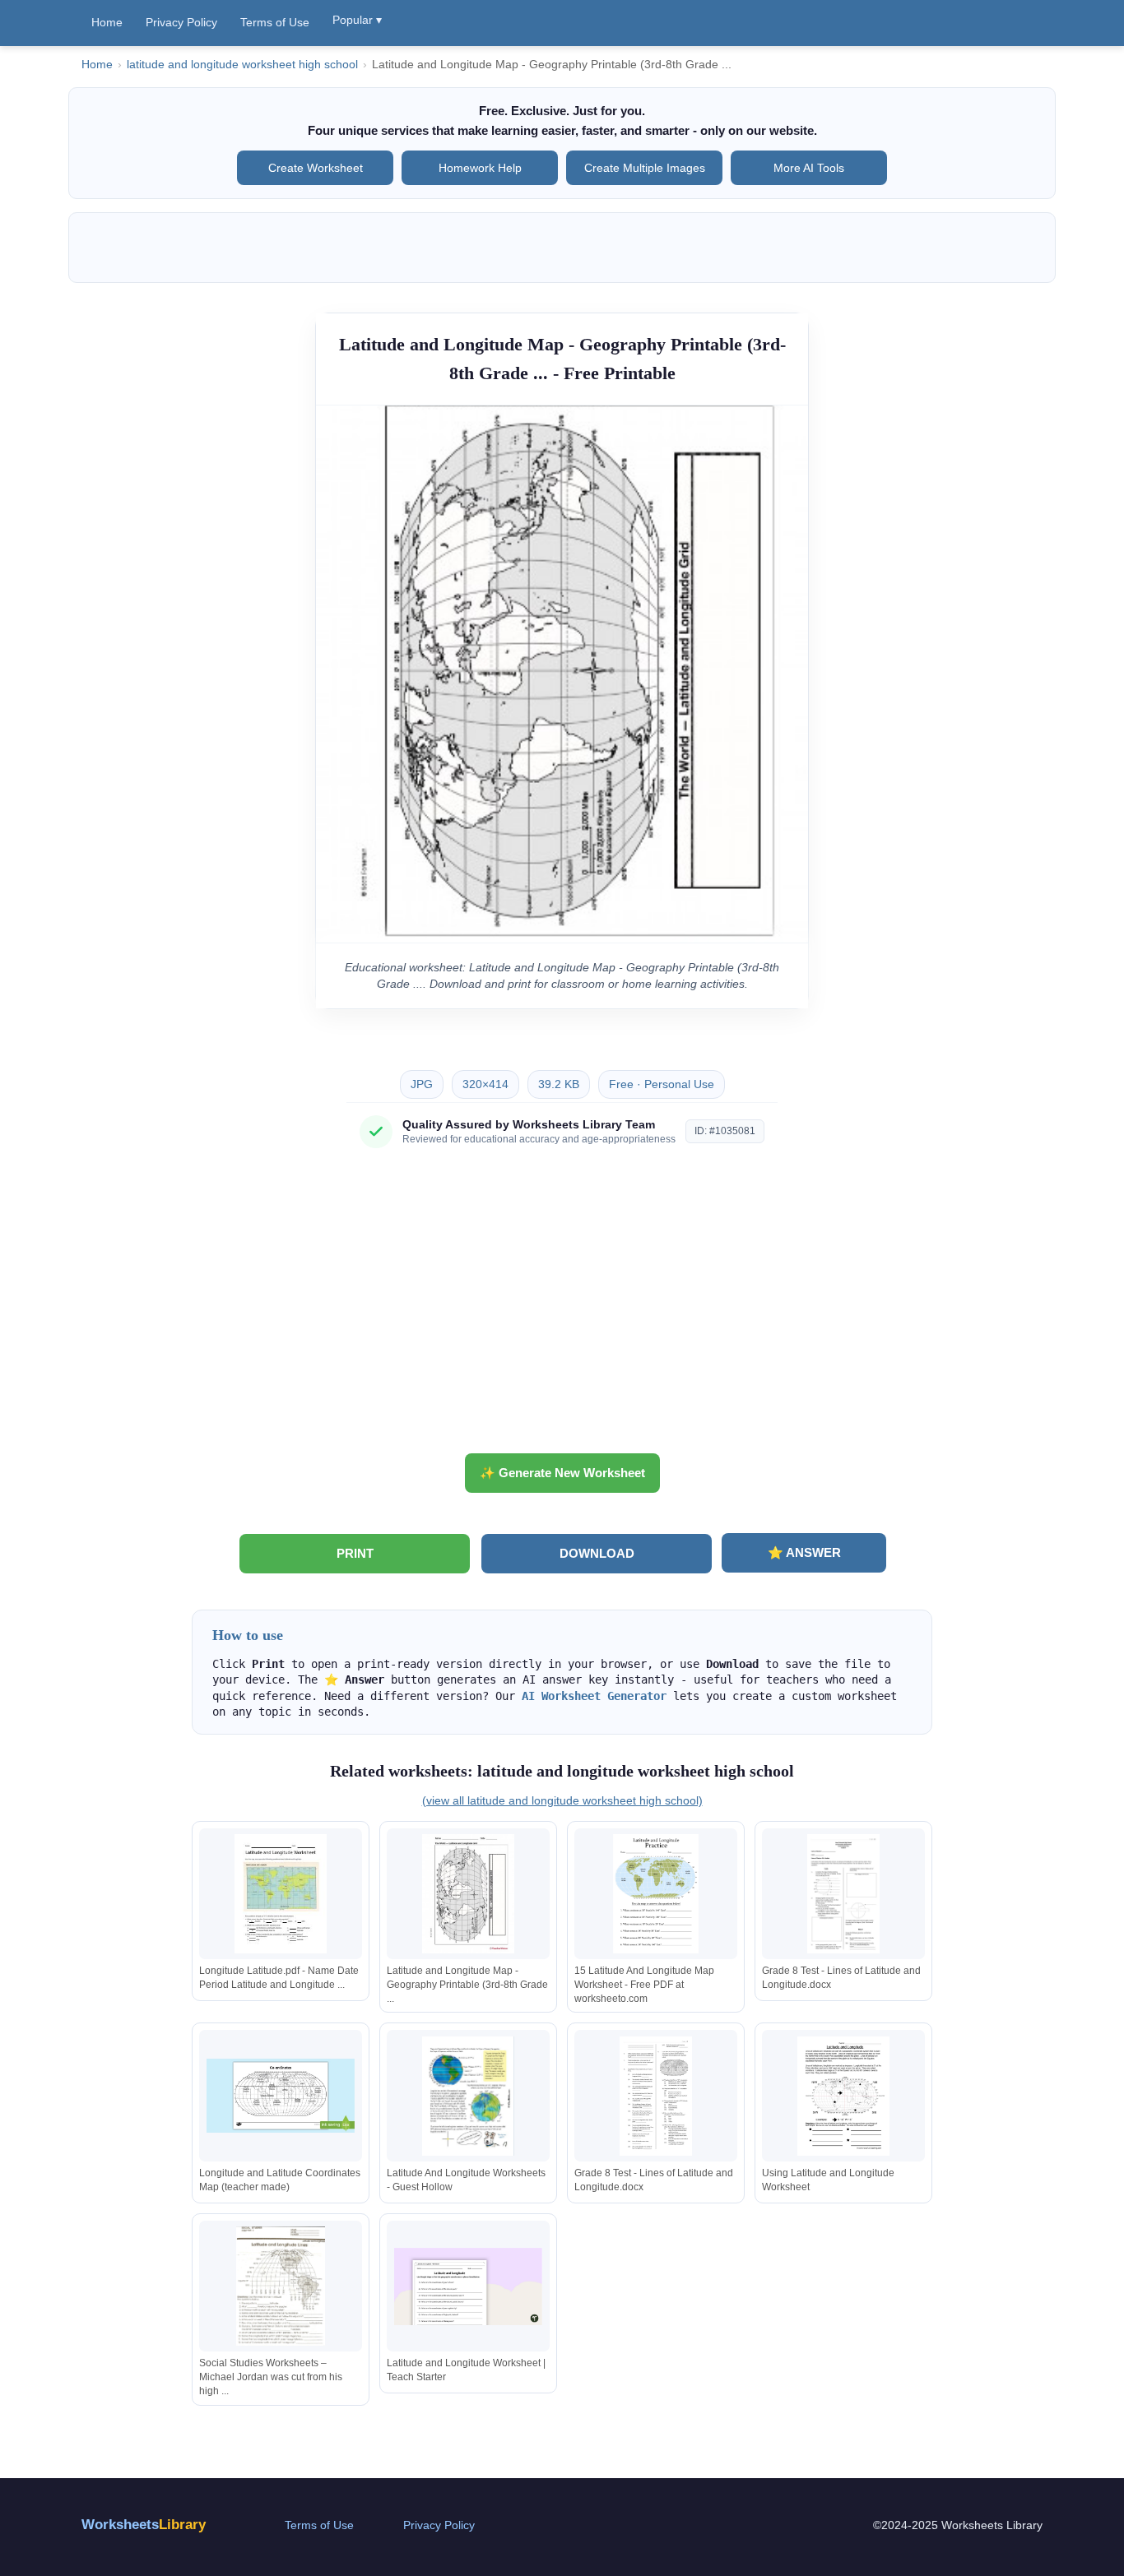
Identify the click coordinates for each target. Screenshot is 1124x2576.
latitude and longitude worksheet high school (242, 65)
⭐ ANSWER (804, 1552)
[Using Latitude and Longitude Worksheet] (843, 2096)
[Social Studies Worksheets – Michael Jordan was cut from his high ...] (281, 2286)
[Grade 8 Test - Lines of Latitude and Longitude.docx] (843, 1894)
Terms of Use (275, 22)
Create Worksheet (316, 168)
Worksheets (144, 2525)
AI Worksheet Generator (594, 1696)
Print (355, 1553)
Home (107, 22)
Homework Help (480, 168)
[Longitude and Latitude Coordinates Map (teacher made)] (281, 2096)
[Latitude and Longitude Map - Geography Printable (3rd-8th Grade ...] (468, 1894)
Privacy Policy (181, 22)
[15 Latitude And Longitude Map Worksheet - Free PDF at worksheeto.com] (656, 1894)
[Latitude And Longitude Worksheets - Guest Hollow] (468, 2096)
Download (597, 1553)
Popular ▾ (357, 20)
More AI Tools (809, 168)
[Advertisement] (562, 1307)
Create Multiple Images (645, 168)
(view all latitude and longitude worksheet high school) (562, 1800)
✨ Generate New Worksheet (562, 1473)
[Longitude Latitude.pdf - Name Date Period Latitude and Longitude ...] (281, 1894)
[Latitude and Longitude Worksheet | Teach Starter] (468, 2286)
